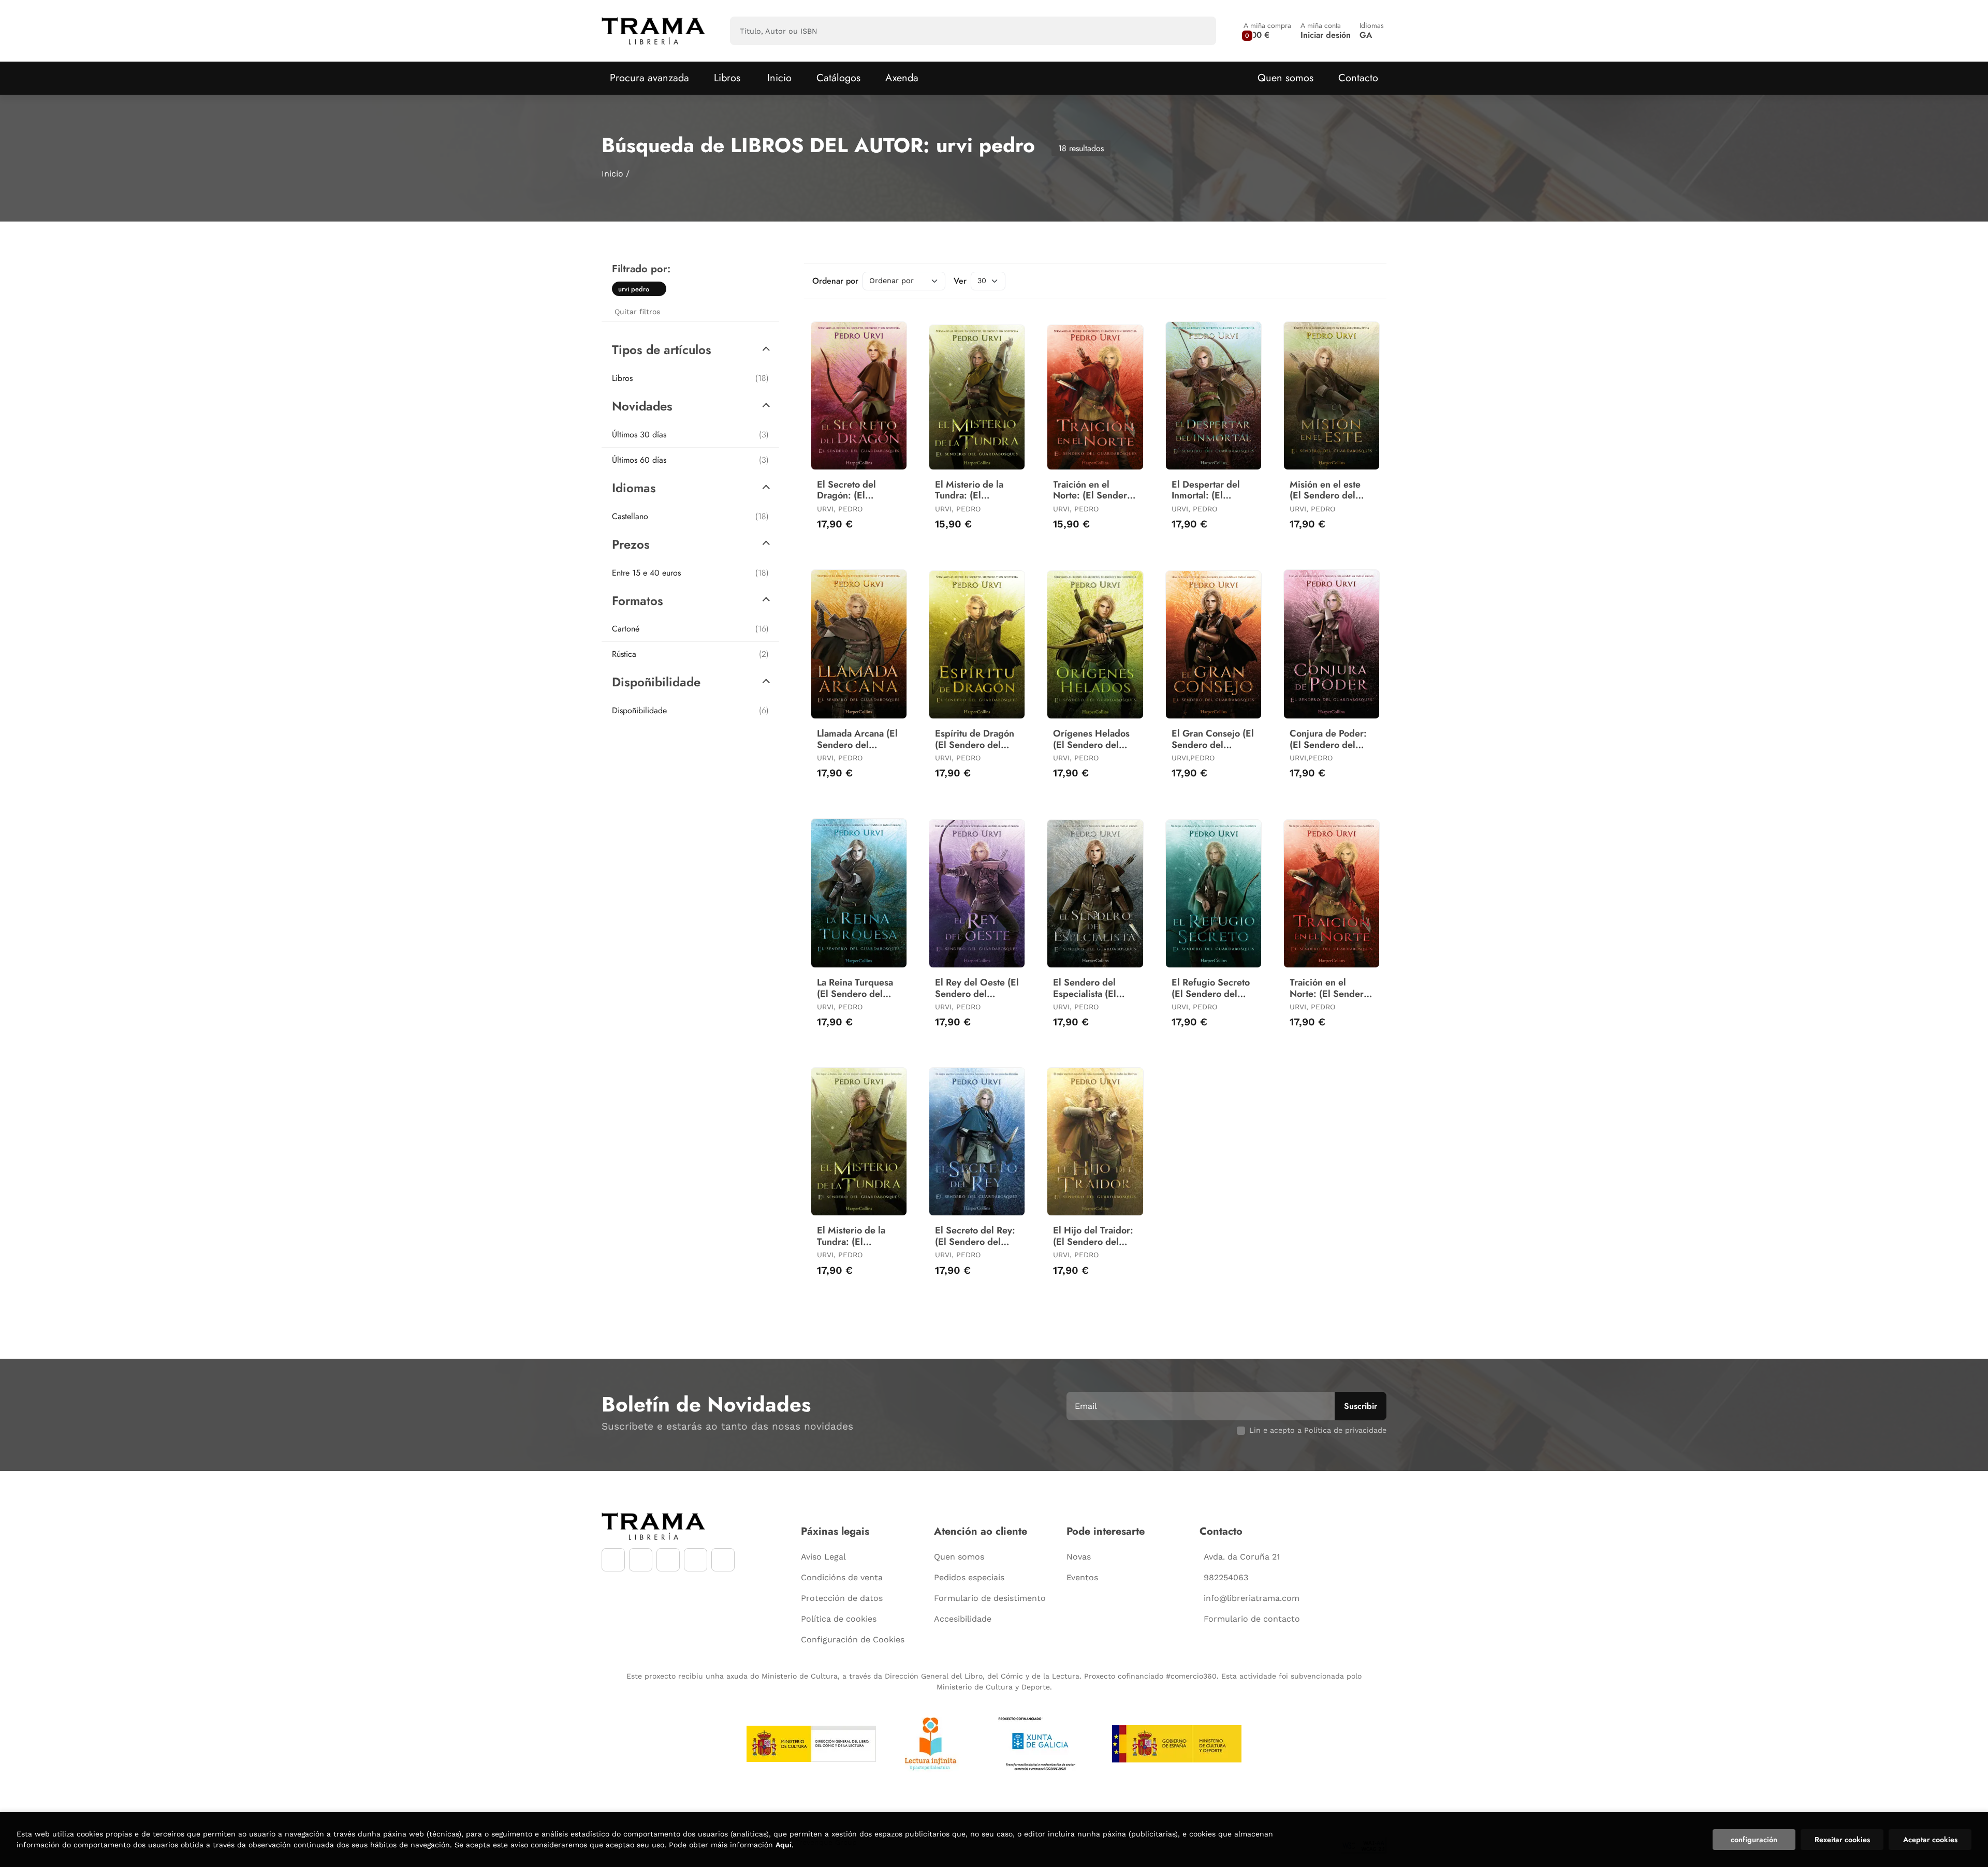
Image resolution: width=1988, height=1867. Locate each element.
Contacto (1358, 78)
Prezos (631, 544)
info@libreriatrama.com (1252, 1598)
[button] (1267, 31)
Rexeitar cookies (1842, 1840)
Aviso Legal (823, 1557)
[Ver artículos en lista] (1369, 281)
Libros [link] (690, 378)
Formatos (638, 601)
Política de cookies (839, 1619)
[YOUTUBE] (668, 1560)
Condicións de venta (842, 1577)
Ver (960, 281)
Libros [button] (727, 78)
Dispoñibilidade (656, 682)
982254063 (1226, 1577)
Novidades (642, 406)
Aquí (784, 1845)
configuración (1754, 1840)
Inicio (612, 174)
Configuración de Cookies (853, 1640)
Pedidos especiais (969, 1577)
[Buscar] (1199, 31)
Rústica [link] (690, 654)
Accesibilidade (963, 1619)
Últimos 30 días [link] (690, 435)
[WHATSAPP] (696, 1560)
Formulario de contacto (1252, 1619)
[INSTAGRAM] (641, 1560)
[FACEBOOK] (613, 1560)
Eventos (1082, 1577)
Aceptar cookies (1930, 1840)
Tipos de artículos (662, 350)
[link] (659, 289)
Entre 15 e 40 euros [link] (690, 573)
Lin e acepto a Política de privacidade (1318, 1430)
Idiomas (634, 488)
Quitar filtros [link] (637, 312)
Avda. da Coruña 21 (1242, 1557)
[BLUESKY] (723, 1560)
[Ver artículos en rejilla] (1354, 281)
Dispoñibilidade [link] (690, 710)
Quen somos (1285, 78)
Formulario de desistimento (990, 1598)
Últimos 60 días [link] (690, 460)
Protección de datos (842, 1598)
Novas (1079, 1557)
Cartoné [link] (690, 629)
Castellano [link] (690, 516)
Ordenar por (835, 281)
